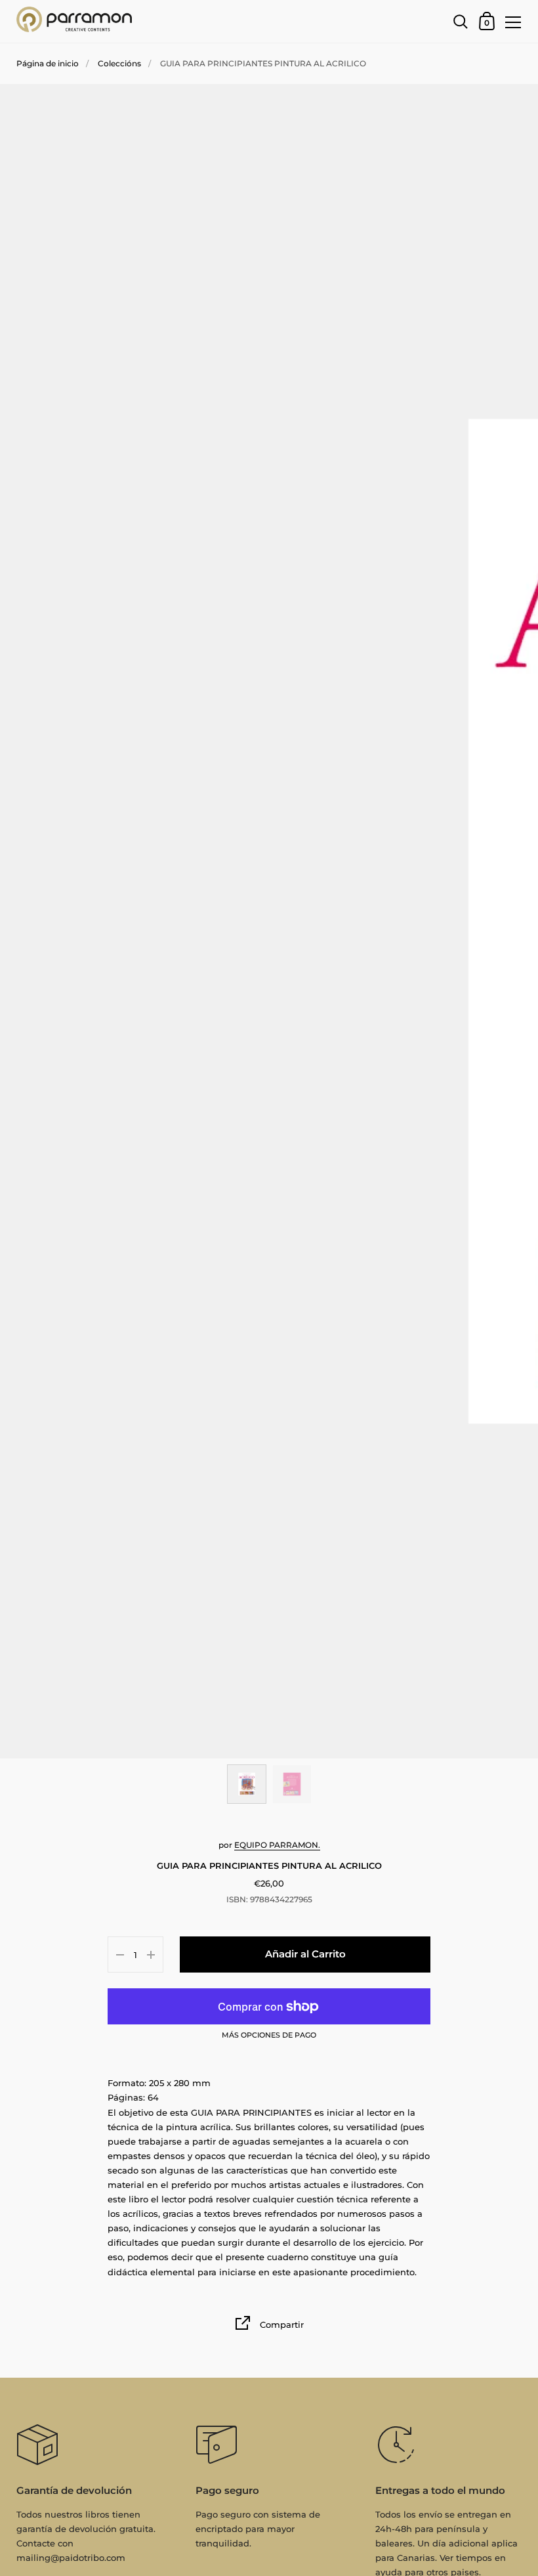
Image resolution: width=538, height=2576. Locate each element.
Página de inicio (48, 63)
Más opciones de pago (269, 2036)
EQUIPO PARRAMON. (277, 1845)
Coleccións (119, 63)
